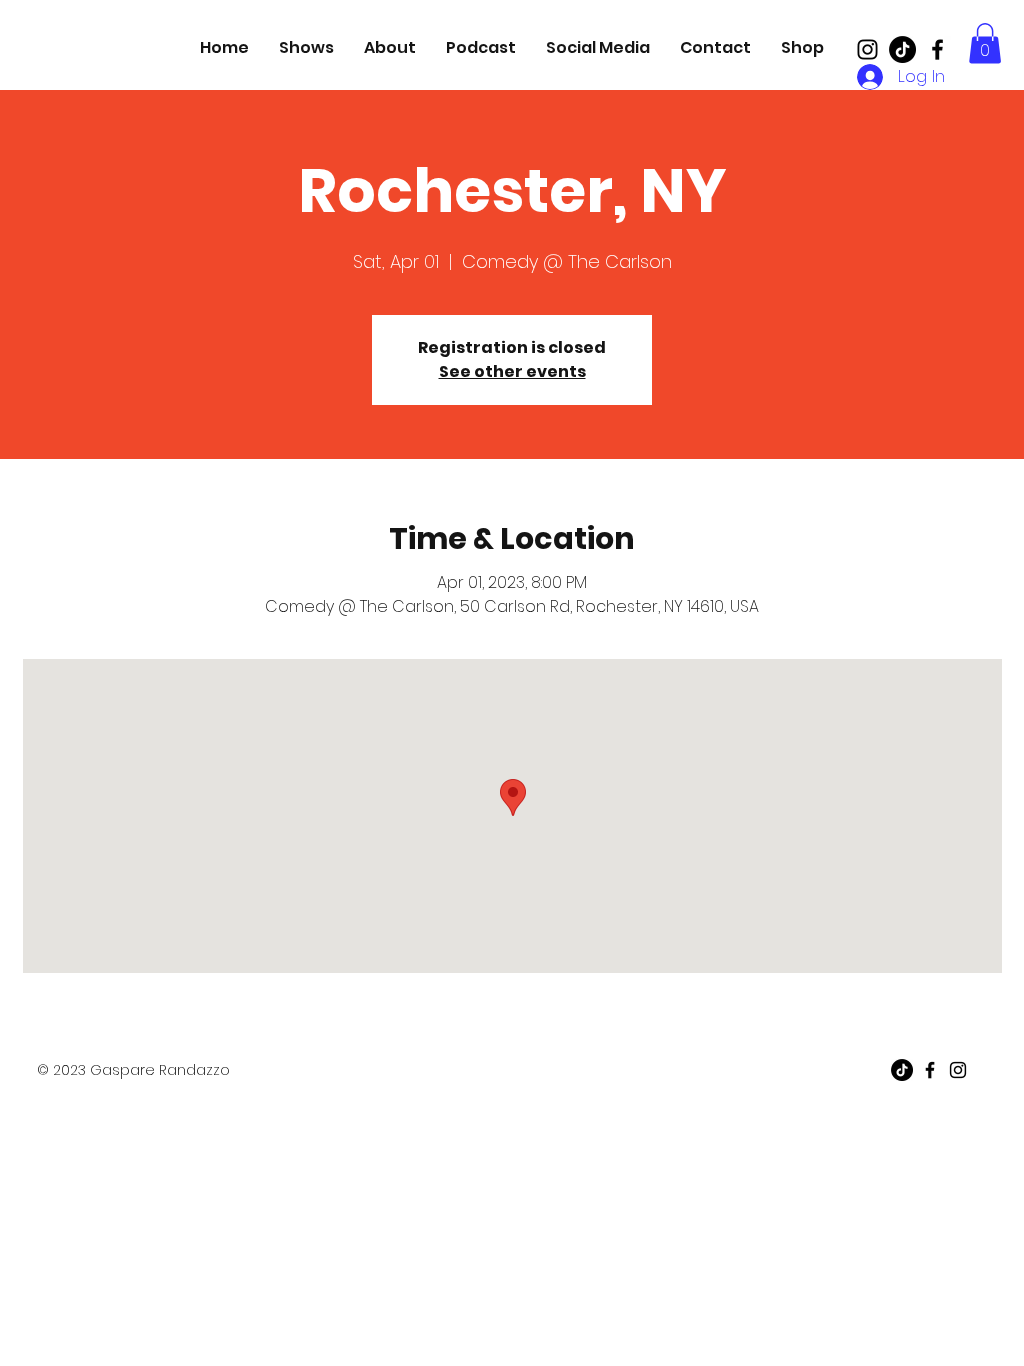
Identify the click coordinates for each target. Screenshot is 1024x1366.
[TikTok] (902, 49)
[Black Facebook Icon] (937, 49)
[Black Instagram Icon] (867, 49)
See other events (512, 371)
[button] (985, 43)
